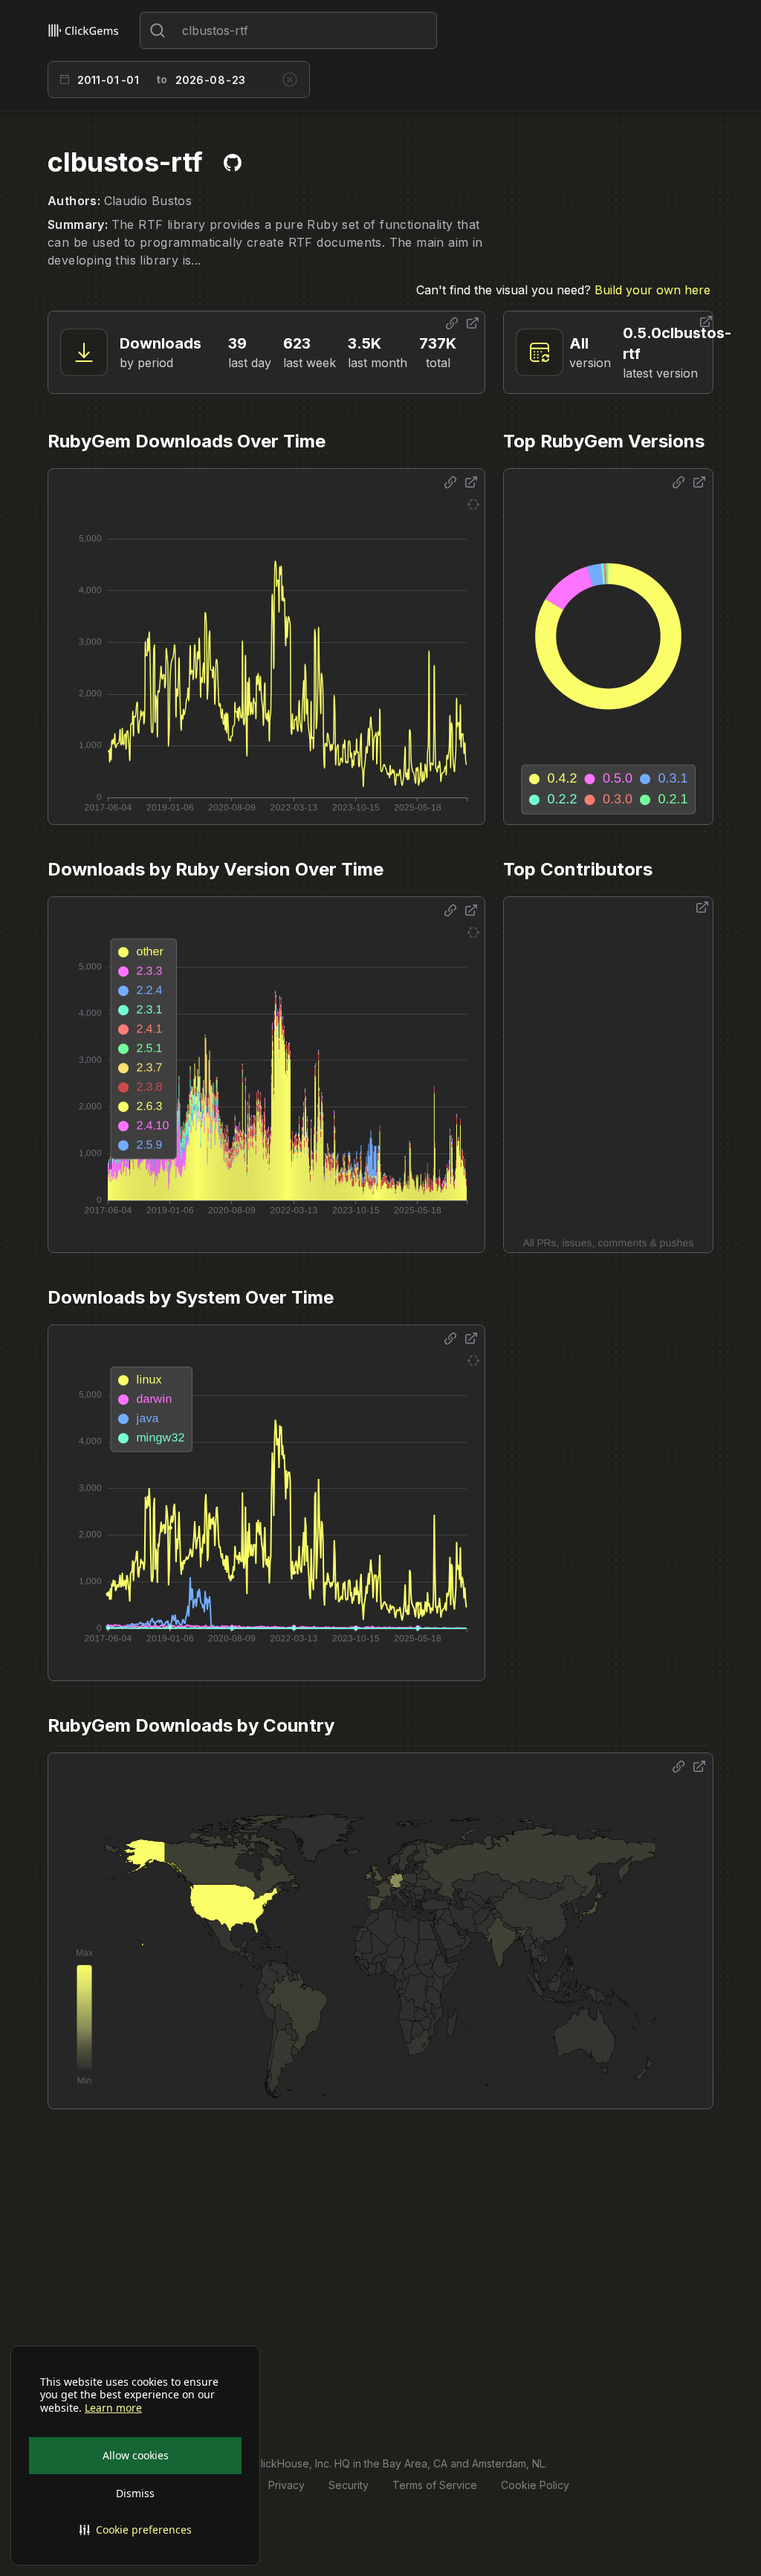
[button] (135, 2530)
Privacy (286, 2485)
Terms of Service (435, 2485)
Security (349, 2485)
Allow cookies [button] (136, 2455)
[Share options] (452, 323)
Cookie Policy (535, 2485)
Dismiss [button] (135, 2493)
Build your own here (652, 290)
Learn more (113, 2408)
